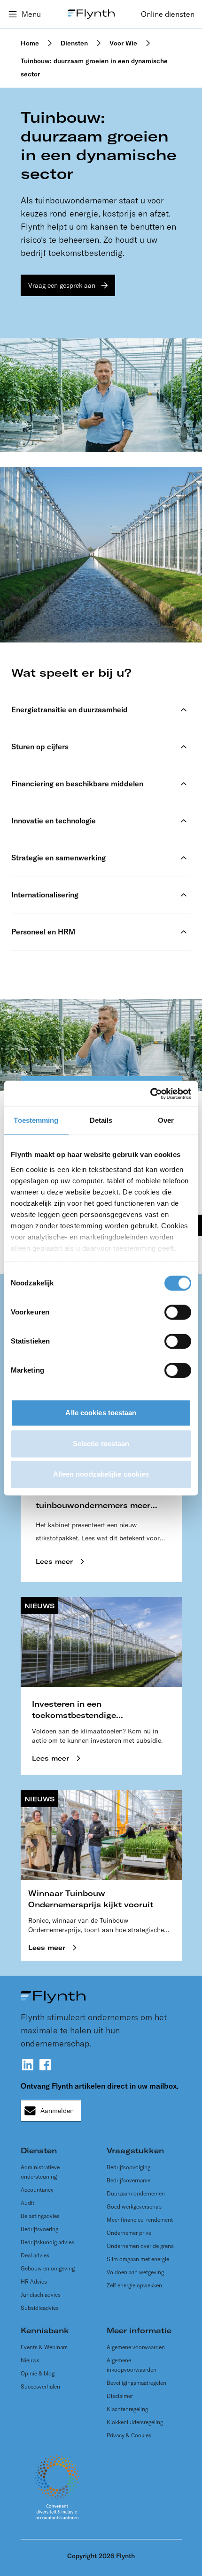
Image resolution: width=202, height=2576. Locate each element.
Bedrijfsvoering (39, 2229)
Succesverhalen (40, 2386)
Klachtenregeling (127, 2409)
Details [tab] (101, 1120)
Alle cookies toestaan (101, 1413)
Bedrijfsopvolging (128, 2167)
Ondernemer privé (129, 2233)
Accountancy (37, 2190)
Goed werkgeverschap (134, 2206)
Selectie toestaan (101, 1444)
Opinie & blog (38, 2373)
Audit (27, 2203)
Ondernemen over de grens (140, 2246)
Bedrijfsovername (128, 2180)
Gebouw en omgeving (48, 2268)
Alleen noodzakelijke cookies (101, 1474)
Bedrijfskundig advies (47, 2242)
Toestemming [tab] (36, 1120)
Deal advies (35, 2255)
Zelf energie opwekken (134, 2285)
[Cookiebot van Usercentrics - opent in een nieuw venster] (150, 1094)
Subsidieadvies (40, 2308)
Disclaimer (120, 2396)
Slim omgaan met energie (138, 2259)
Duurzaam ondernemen (136, 2193)
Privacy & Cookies (129, 2435)
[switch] (178, 1312)
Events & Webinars (44, 2347)
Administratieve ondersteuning (40, 2172)
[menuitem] (168, 14)
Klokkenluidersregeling (135, 2422)
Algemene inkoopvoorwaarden (132, 2365)
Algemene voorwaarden (136, 2347)
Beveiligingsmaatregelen (136, 2383)
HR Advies (34, 2281)
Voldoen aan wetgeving (135, 2272)
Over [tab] (166, 1120)
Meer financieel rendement (140, 2220)
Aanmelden (57, 2111)
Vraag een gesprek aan (62, 285)
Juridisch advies (41, 2295)
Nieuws (30, 2360)
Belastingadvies (40, 2216)
